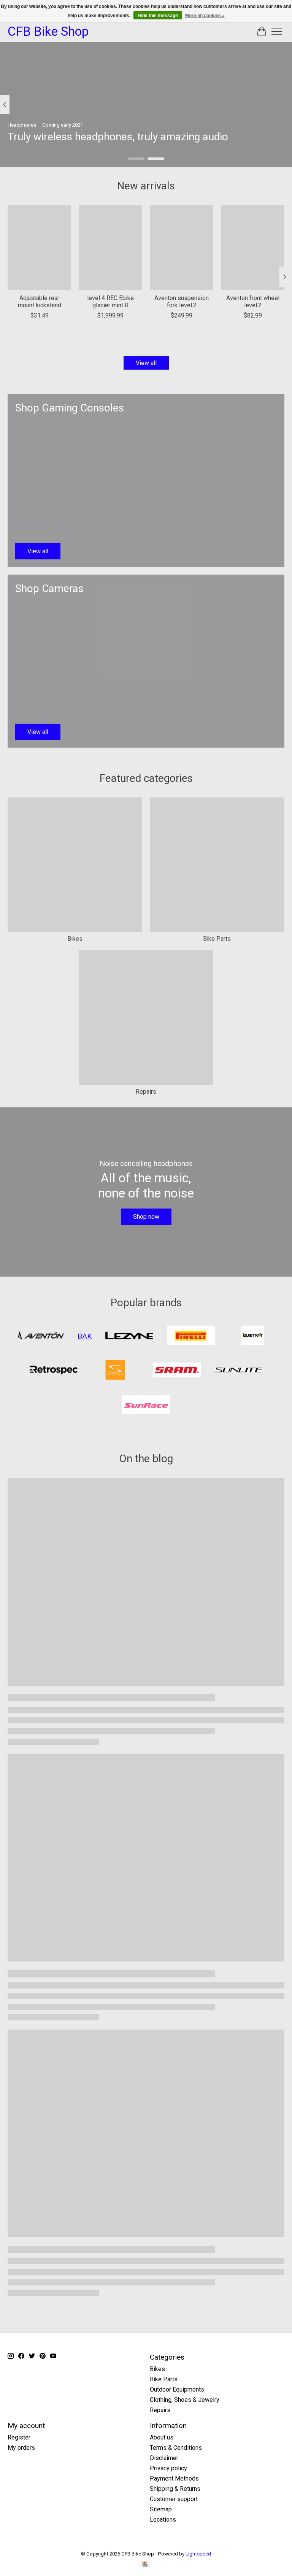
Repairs (146, 1092)
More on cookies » (205, 16)
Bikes (75, 939)
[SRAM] (177, 1371)
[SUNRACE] (146, 1405)
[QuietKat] (252, 1336)
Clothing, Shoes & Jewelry (185, 2400)
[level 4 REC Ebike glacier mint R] (110, 248)
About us (162, 2437)
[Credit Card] (145, 2565)
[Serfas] (115, 1371)
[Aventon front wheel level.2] (253, 248)
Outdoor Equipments (177, 2389)
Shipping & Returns (175, 2489)
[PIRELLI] (191, 1336)
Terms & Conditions (176, 2448)
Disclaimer (164, 2458)
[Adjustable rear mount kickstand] (39, 248)
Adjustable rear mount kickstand (40, 302)
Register (19, 2437)
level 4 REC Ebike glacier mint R (110, 302)
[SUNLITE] (238, 1371)
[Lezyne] (129, 1336)
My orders (21, 2448)
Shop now (146, 1217)
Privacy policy (168, 2468)
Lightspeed (198, 2554)
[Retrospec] (54, 1371)
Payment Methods (174, 2478)
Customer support (174, 2499)
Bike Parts (217, 939)
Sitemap (161, 2509)
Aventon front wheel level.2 (253, 302)
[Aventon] (40, 1336)
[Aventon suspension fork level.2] (182, 248)
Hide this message (158, 16)
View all (146, 363)
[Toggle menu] (277, 32)
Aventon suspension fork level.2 (182, 302)
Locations (163, 2520)
